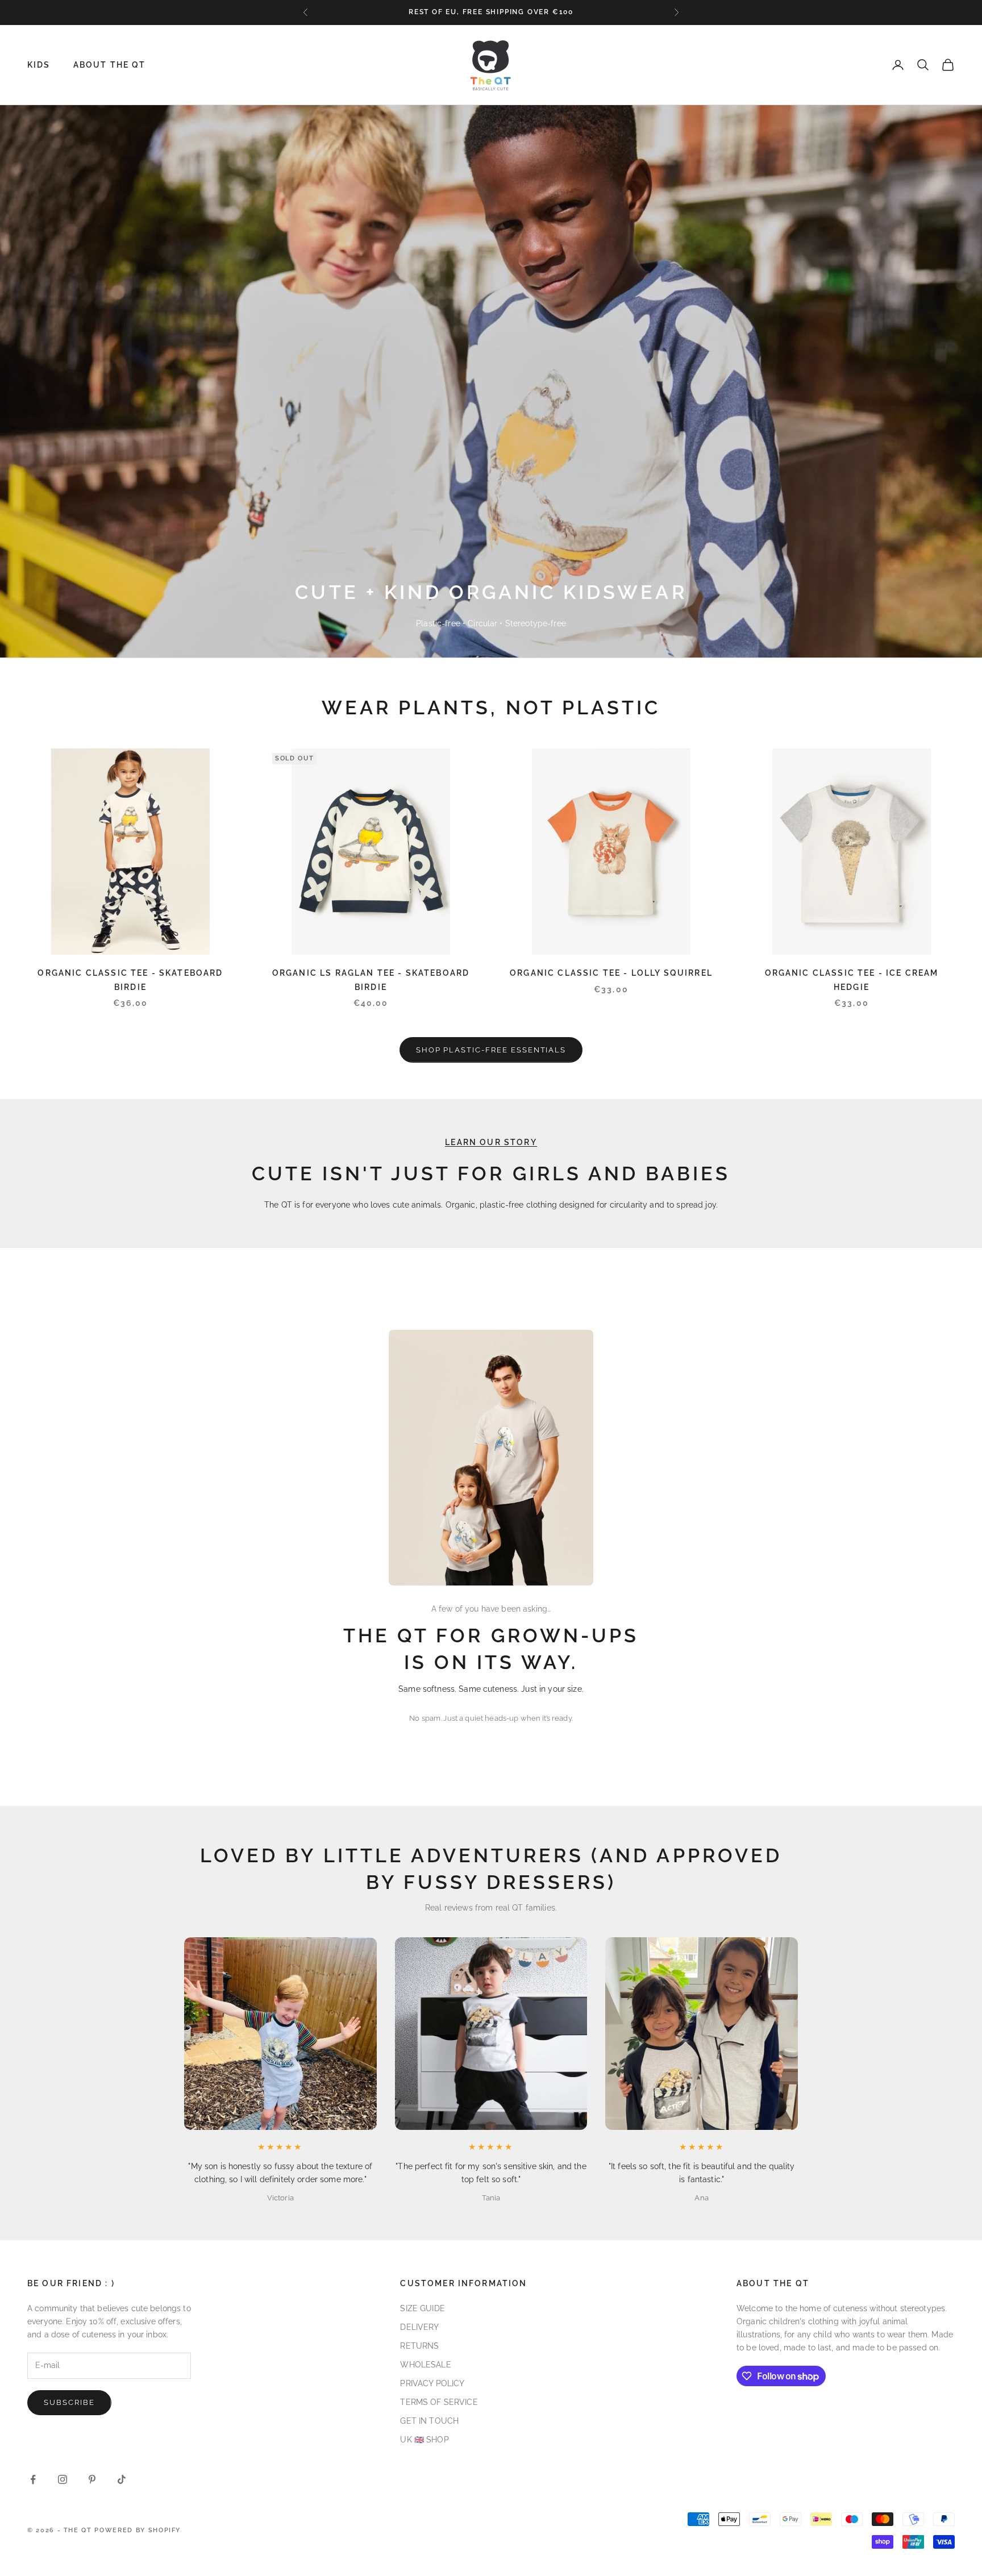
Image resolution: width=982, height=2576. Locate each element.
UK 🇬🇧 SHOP (424, 2440)
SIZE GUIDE (422, 2308)
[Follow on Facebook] (33, 2479)
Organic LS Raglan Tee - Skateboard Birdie (371, 979)
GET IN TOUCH (429, 2421)
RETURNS (419, 2346)
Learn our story (491, 1142)
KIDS (39, 64)
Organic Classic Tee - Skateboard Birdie (130, 979)
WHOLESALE (425, 2365)
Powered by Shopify (138, 2530)
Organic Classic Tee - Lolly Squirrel (611, 973)
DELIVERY (419, 2327)
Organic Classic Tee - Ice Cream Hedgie (852, 979)
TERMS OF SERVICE (439, 2402)
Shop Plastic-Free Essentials (491, 1050)
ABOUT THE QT (110, 64)
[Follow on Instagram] (63, 2479)
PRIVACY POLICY (432, 2383)
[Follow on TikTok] (122, 2479)
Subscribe (69, 2402)
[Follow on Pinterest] (92, 2479)
